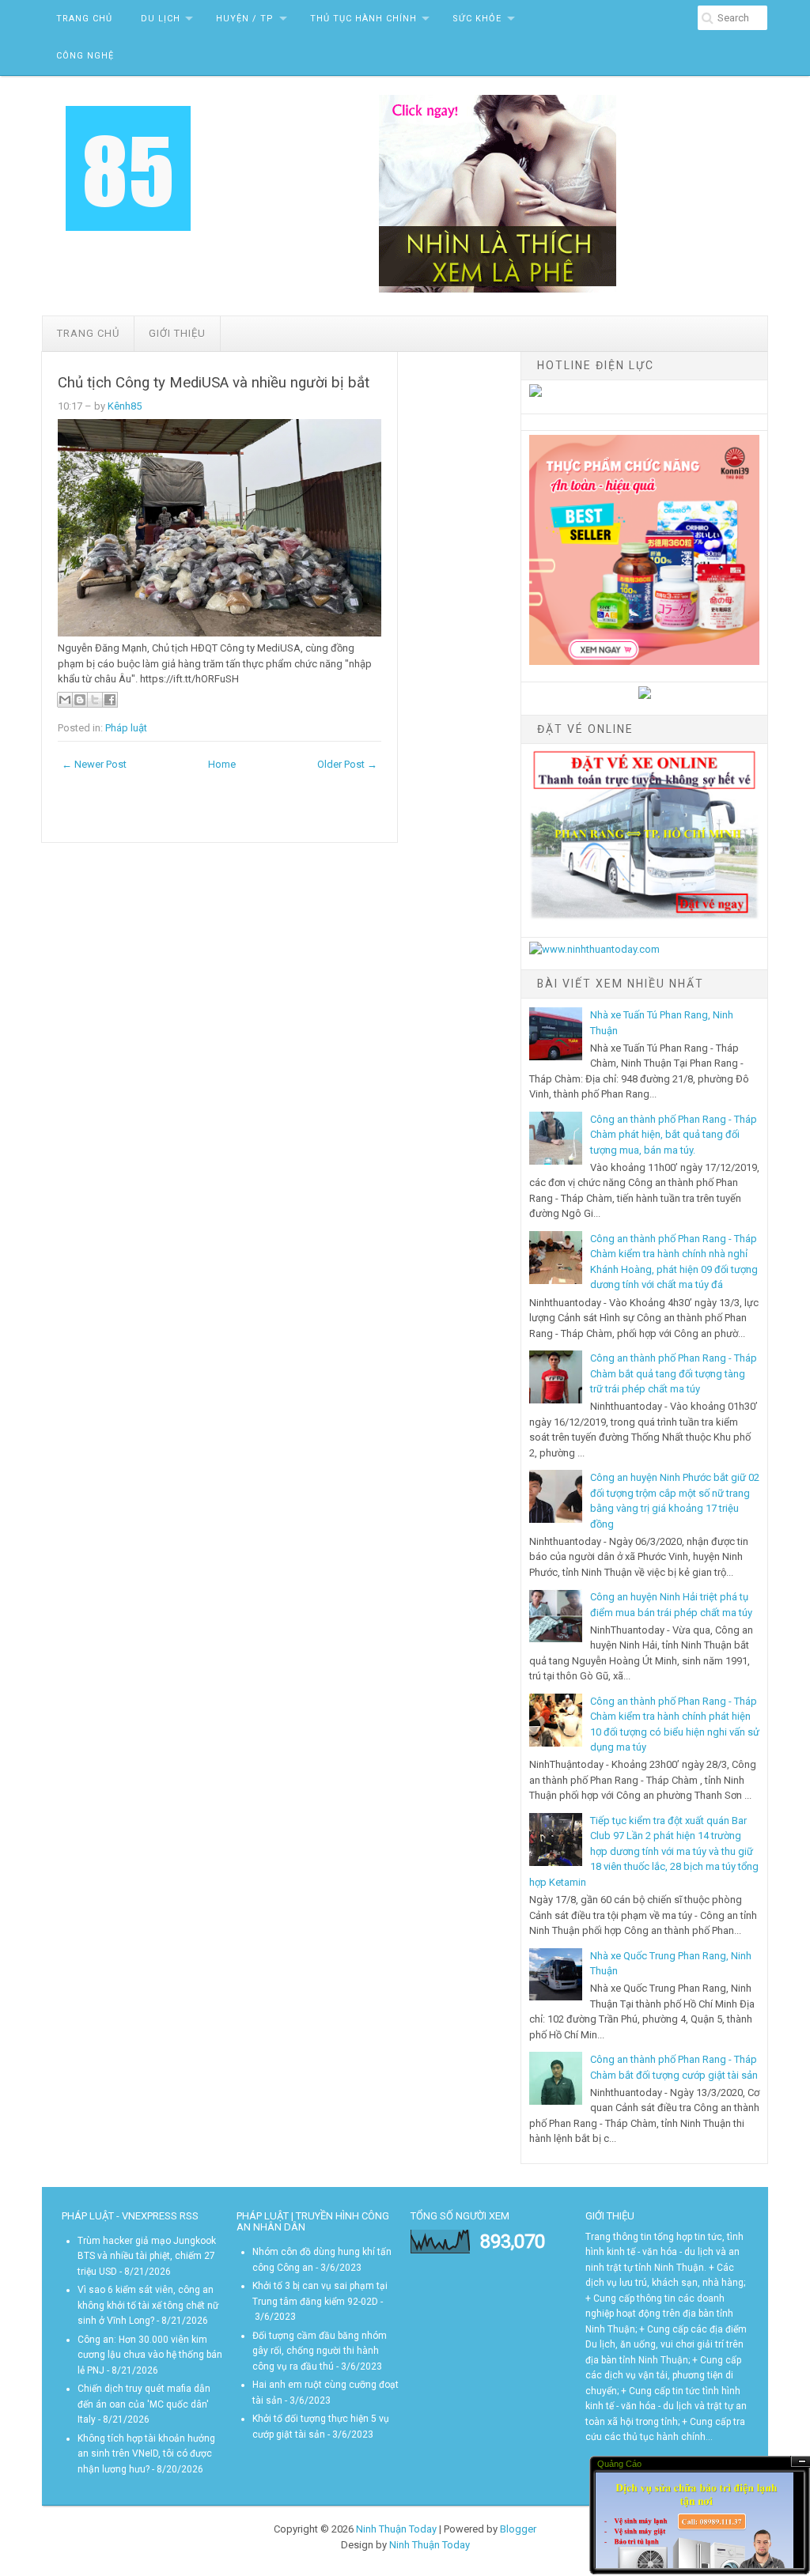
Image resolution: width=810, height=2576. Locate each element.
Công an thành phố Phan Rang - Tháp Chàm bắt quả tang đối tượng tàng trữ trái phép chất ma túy (674, 1373)
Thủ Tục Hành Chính (363, 19)
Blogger (518, 2529)
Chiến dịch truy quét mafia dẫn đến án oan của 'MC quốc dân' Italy (144, 2404)
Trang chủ (88, 333)
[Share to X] (95, 700)
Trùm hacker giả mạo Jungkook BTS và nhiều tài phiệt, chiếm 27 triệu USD (147, 2256)
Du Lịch (161, 19)
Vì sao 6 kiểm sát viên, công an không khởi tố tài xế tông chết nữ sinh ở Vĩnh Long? (148, 2305)
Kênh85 (125, 406)
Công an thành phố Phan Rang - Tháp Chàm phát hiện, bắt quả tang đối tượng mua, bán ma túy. (674, 1135)
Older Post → (347, 764)
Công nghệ (85, 56)
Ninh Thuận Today (396, 2529)
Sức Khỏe (477, 19)
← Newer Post (94, 764)
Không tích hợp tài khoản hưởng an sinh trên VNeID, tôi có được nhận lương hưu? (146, 2454)
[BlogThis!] (80, 700)
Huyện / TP (245, 19)
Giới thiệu (177, 333)
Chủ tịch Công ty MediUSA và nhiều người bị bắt (214, 383)
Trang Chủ (84, 19)
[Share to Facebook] (110, 700)
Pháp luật (126, 728)
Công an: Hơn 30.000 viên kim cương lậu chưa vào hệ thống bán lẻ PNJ (150, 2355)
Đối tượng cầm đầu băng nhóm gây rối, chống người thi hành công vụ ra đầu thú (320, 2351)
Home (222, 764)
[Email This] (65, 700)
